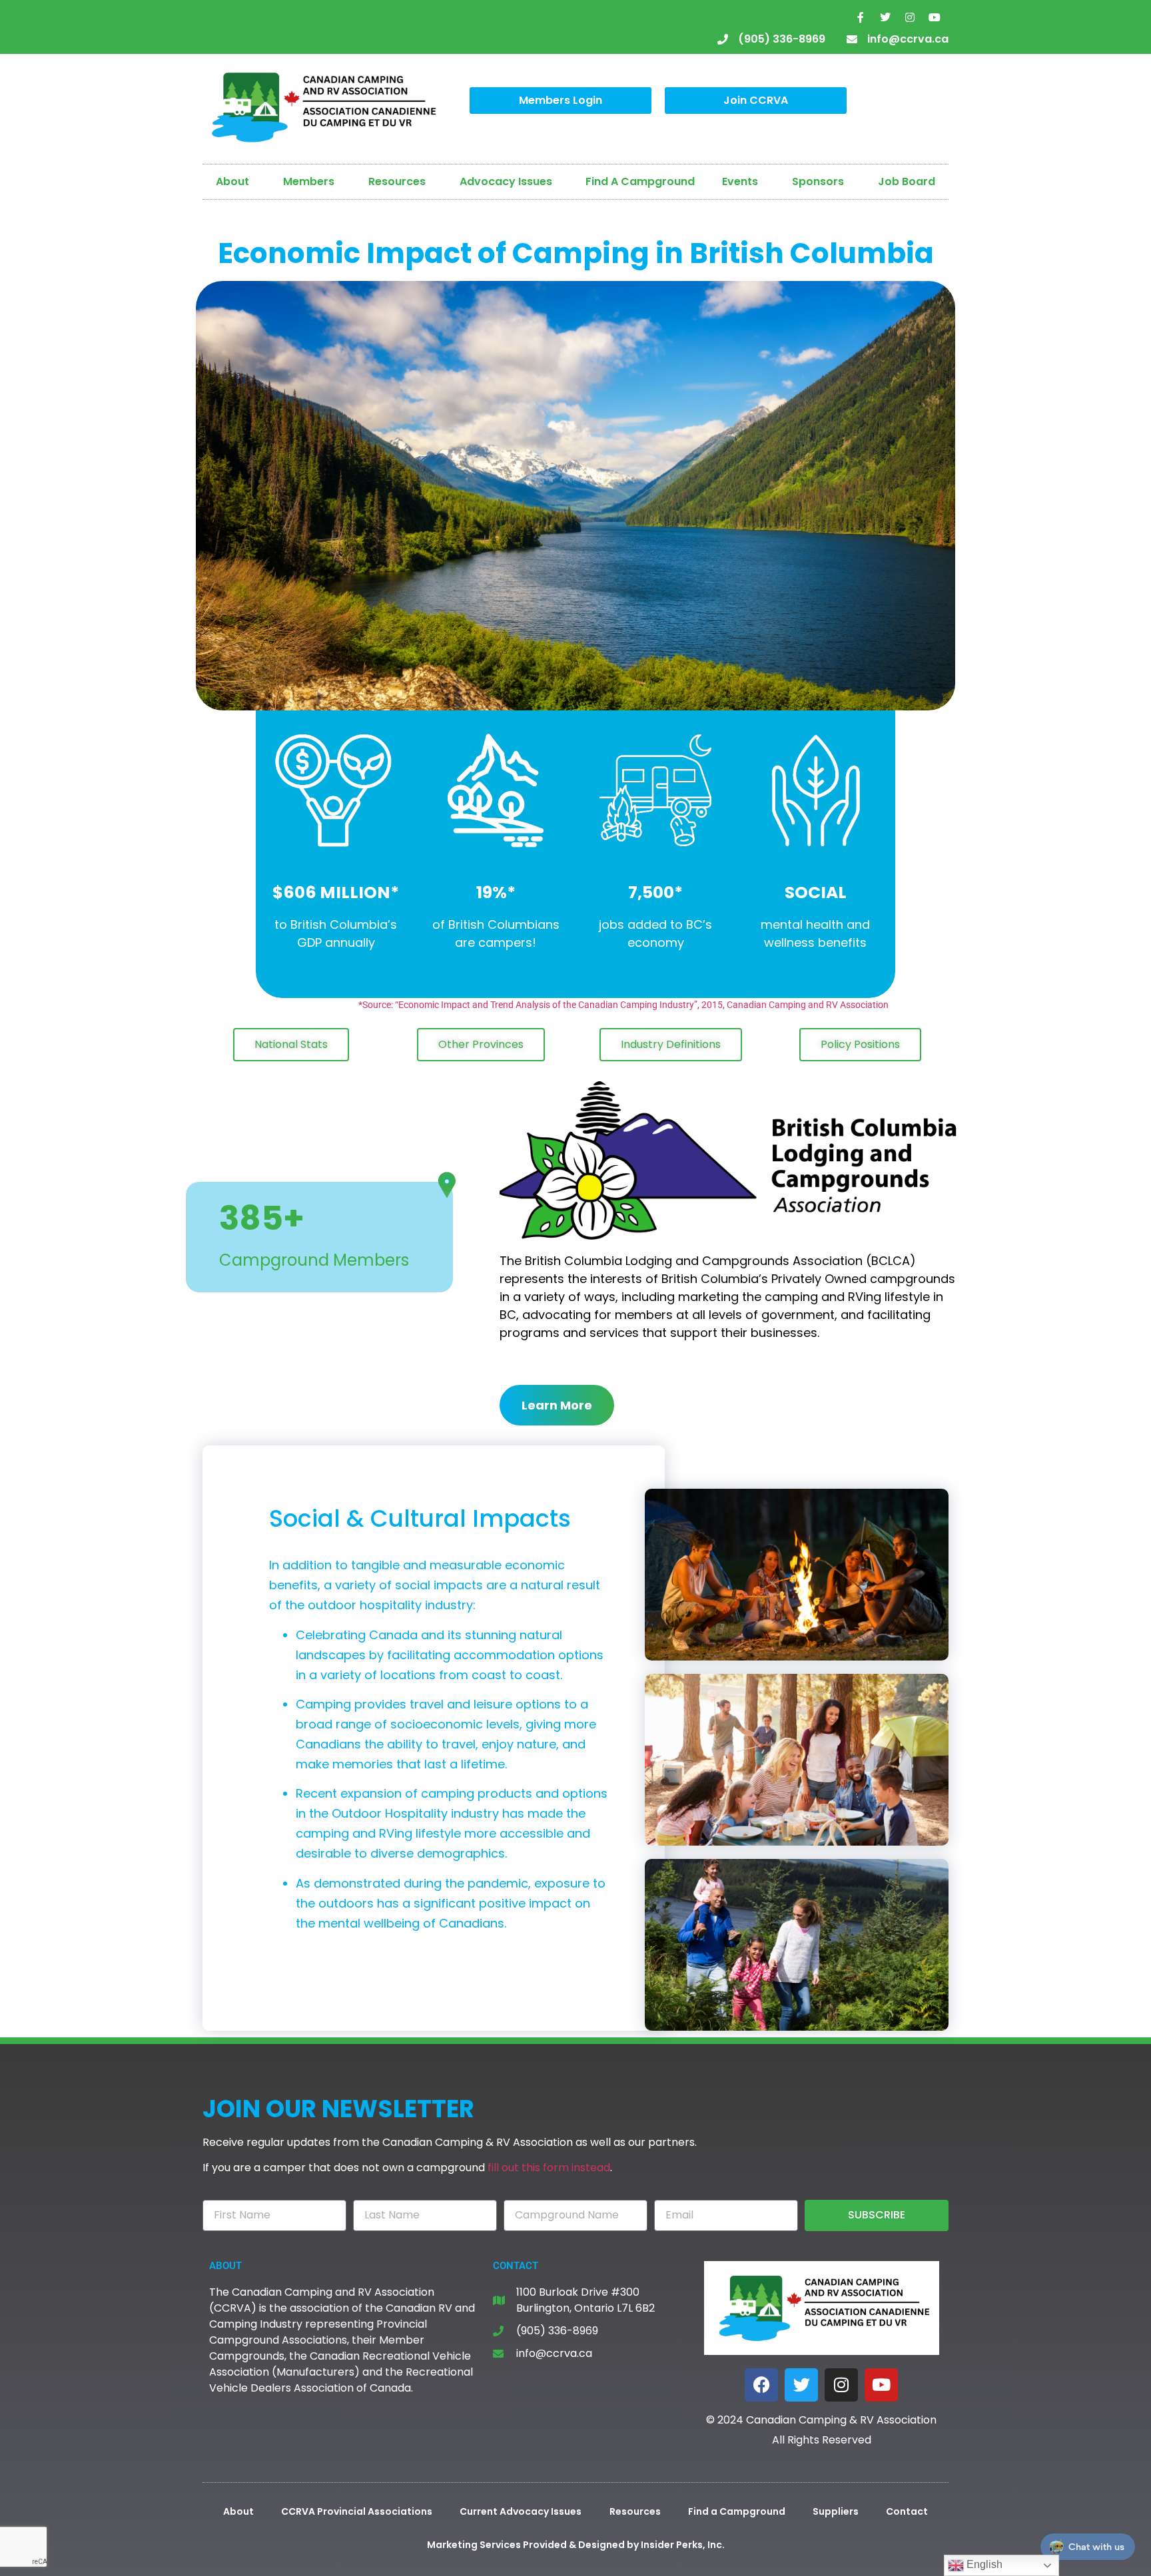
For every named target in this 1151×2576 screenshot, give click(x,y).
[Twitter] (885, 17)
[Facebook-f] (861, 17)
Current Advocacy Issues (521, 2511)
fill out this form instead (549, 2168)
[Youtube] (935, 17)
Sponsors (818, 181)
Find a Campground (737, 2511)
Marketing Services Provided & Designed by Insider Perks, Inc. (576, 2545)
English (983, 2564)
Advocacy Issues (506, 181)
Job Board (907, 181)
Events (740, 181)
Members (309, 181)
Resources (397, 181)
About (232, 181)
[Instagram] (910, 17)
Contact (907, 2511)
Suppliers (836, 2511)
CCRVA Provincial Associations (357, 2511)
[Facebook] (761, 2385)
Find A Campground (640, 181)
